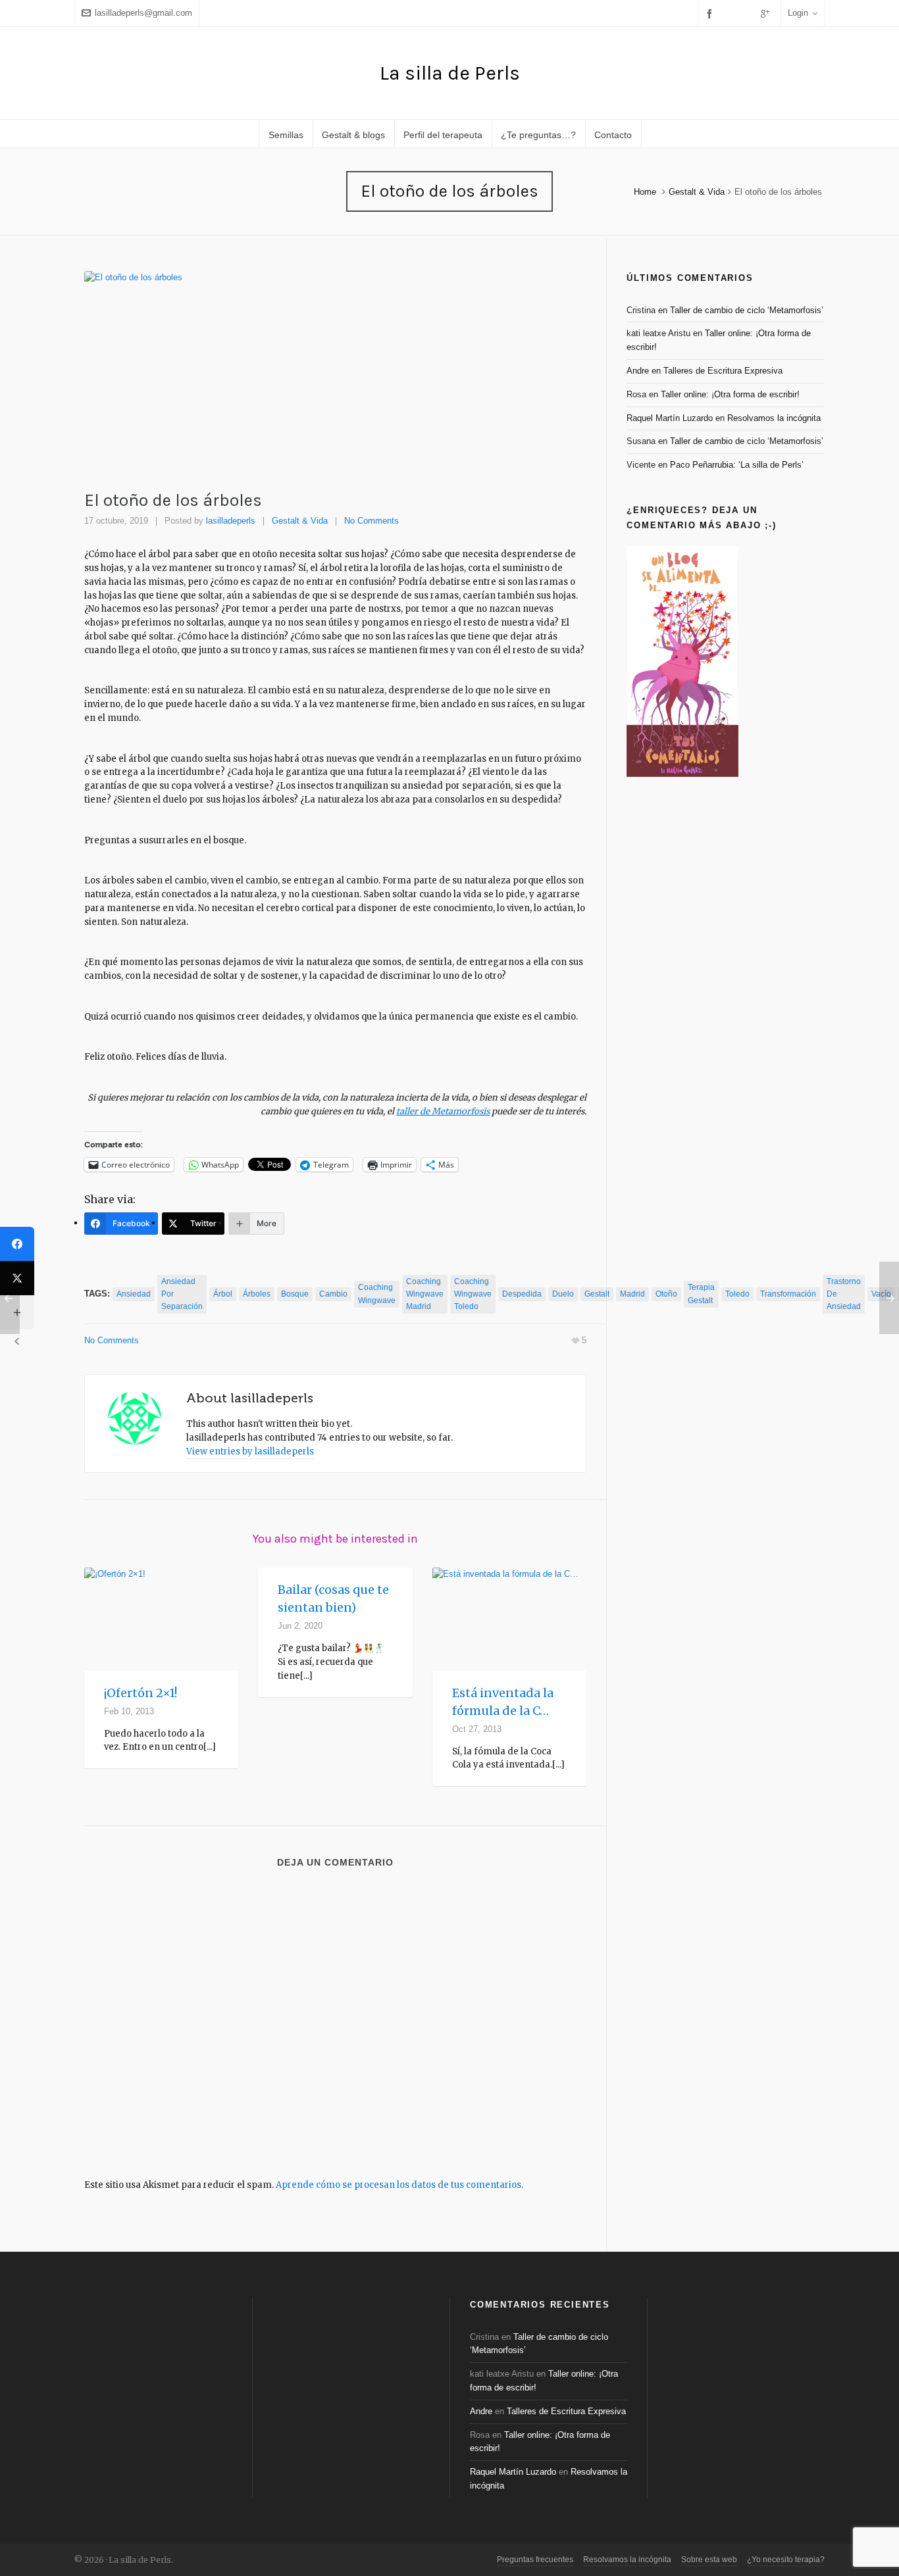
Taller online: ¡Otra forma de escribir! (730, 394)
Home (645, 192)
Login (798, 13)
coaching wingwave (377, 1294)
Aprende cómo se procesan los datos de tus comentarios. (399, 2185)
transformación (788, 1294)
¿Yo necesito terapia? (786, 2560)
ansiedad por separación (182, 1294)
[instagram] (748, 13)
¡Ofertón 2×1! (141, 1693)
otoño (666, 1294)
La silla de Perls (450, 73)
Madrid (632, 1294)
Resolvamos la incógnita (774, 418)
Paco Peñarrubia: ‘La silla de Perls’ (737, 465)
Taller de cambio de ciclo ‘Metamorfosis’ (747, 310)
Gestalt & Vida (697, 192)
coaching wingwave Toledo (473, 1294)
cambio (333, 1294)
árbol (223, 1294)
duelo (563, 1294)
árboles (257, 1294)
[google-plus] (767, 13)
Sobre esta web (709, 2560)
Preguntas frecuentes (535, 2560)
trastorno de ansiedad (844, 1294)
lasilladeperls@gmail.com (143, 13)
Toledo (737, 1294)
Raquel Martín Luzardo (670, 418)
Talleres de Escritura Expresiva (723, 371)
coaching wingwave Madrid (425, 1294)
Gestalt (597, 1294)
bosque (295, 1294)
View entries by (250, 1451)
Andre (638, 371)
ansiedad (134, 1294)
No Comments (372, 521)
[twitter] (731, 13)
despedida (522, 1294)
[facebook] (711, 13)
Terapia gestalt (701, 1294)
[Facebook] (17, 1244)
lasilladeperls (231, 521)
